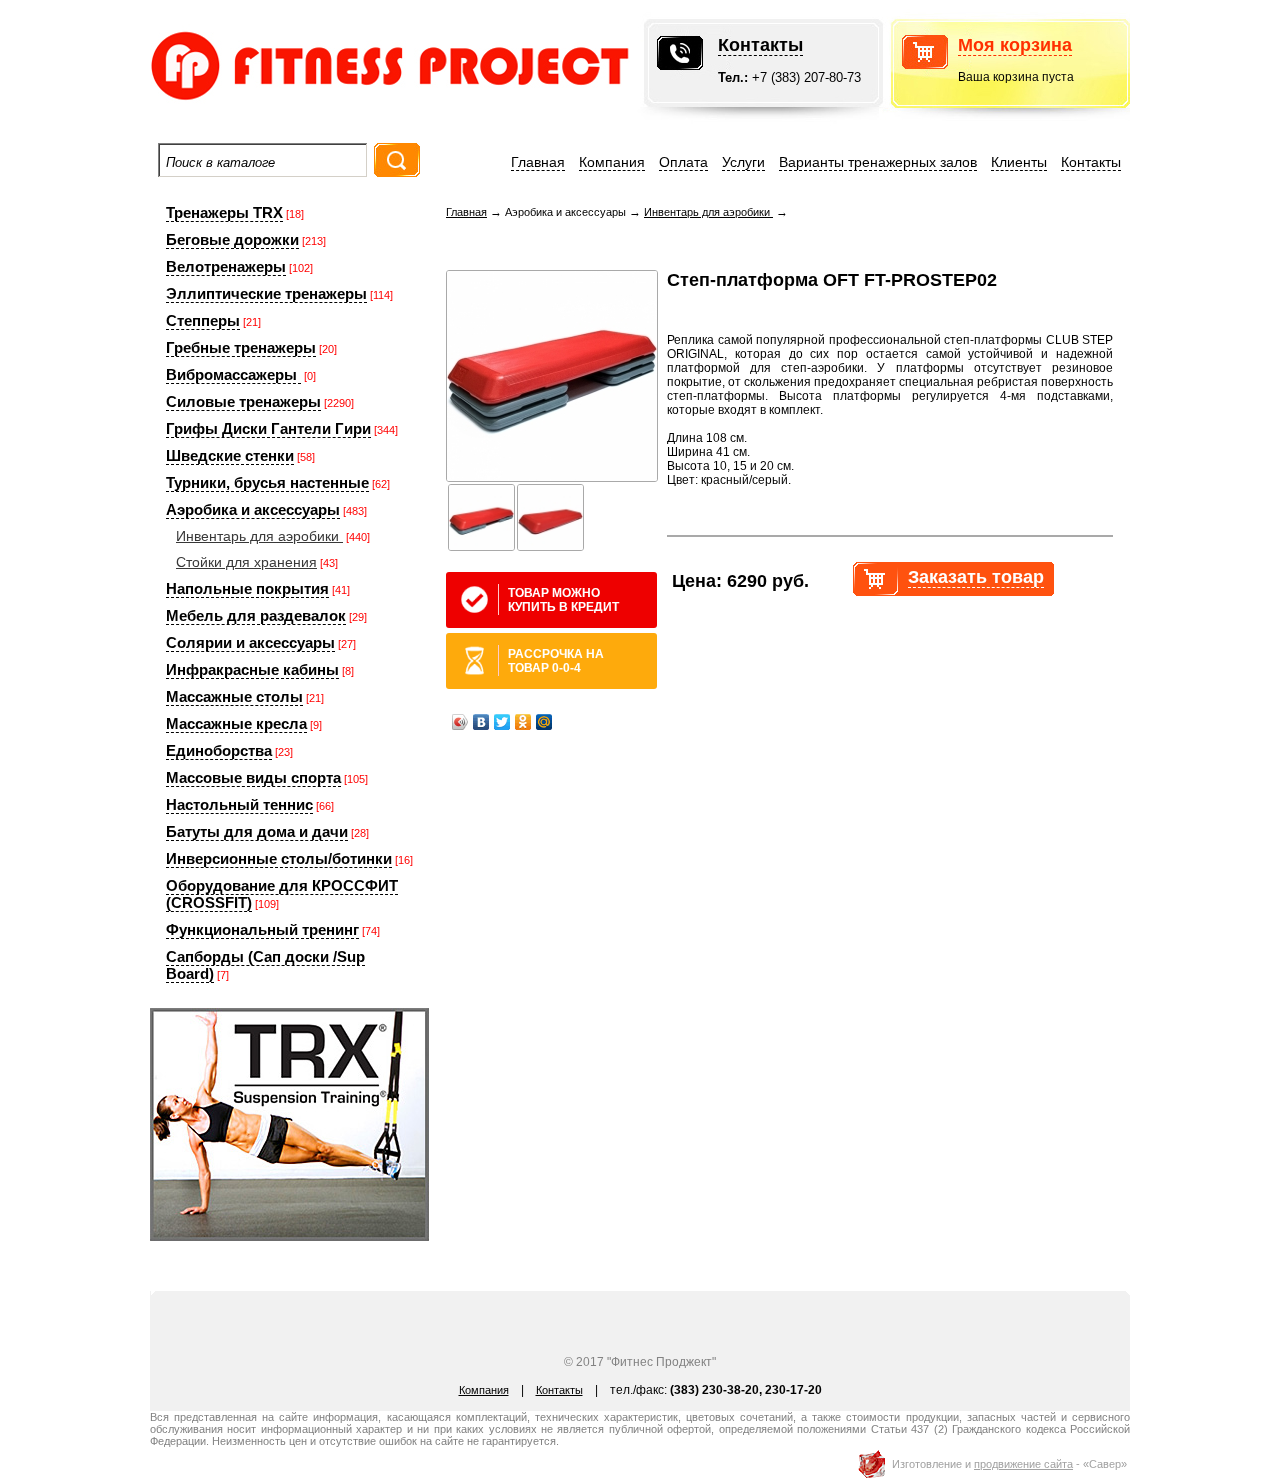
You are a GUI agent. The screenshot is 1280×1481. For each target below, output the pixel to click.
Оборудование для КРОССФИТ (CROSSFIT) (282, 894)
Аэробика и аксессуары (253, 509)
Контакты (760, 45)
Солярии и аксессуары (250, 642)
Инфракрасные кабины (252, 669)
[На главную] (330, 104)
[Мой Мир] (544, 722)
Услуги (743, 162)
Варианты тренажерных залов (878, 162)
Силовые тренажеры (243, 401)
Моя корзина (1015, 45)
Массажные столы (234, 696)
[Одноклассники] (523, 722)
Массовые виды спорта (253, 777)
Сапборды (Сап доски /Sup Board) (265, 965)
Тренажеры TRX (224, 212)
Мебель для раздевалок (256, 615)
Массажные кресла (236, 723)
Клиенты (1019, 162)
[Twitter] (502, 722)
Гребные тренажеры (241, 347)
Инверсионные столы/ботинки (279, 858)
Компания (612, 162)
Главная (538, 162)
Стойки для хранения (246, 562)
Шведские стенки (230, 455)
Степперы (203, 320)
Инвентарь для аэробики (259, 536)
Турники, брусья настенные (267, 482)
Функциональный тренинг (262, 929)
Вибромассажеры (233, 374)
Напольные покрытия (247, 588)
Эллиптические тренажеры (266, 293)
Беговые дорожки (232, 239)
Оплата (683, 162)
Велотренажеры (226, 266)
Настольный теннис (239, 804)
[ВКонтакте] (481, 722)
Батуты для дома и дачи (257, 831)
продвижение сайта (1023, 1464)
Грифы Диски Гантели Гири (268, 428)
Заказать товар (976, 577)
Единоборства (219, 750)
